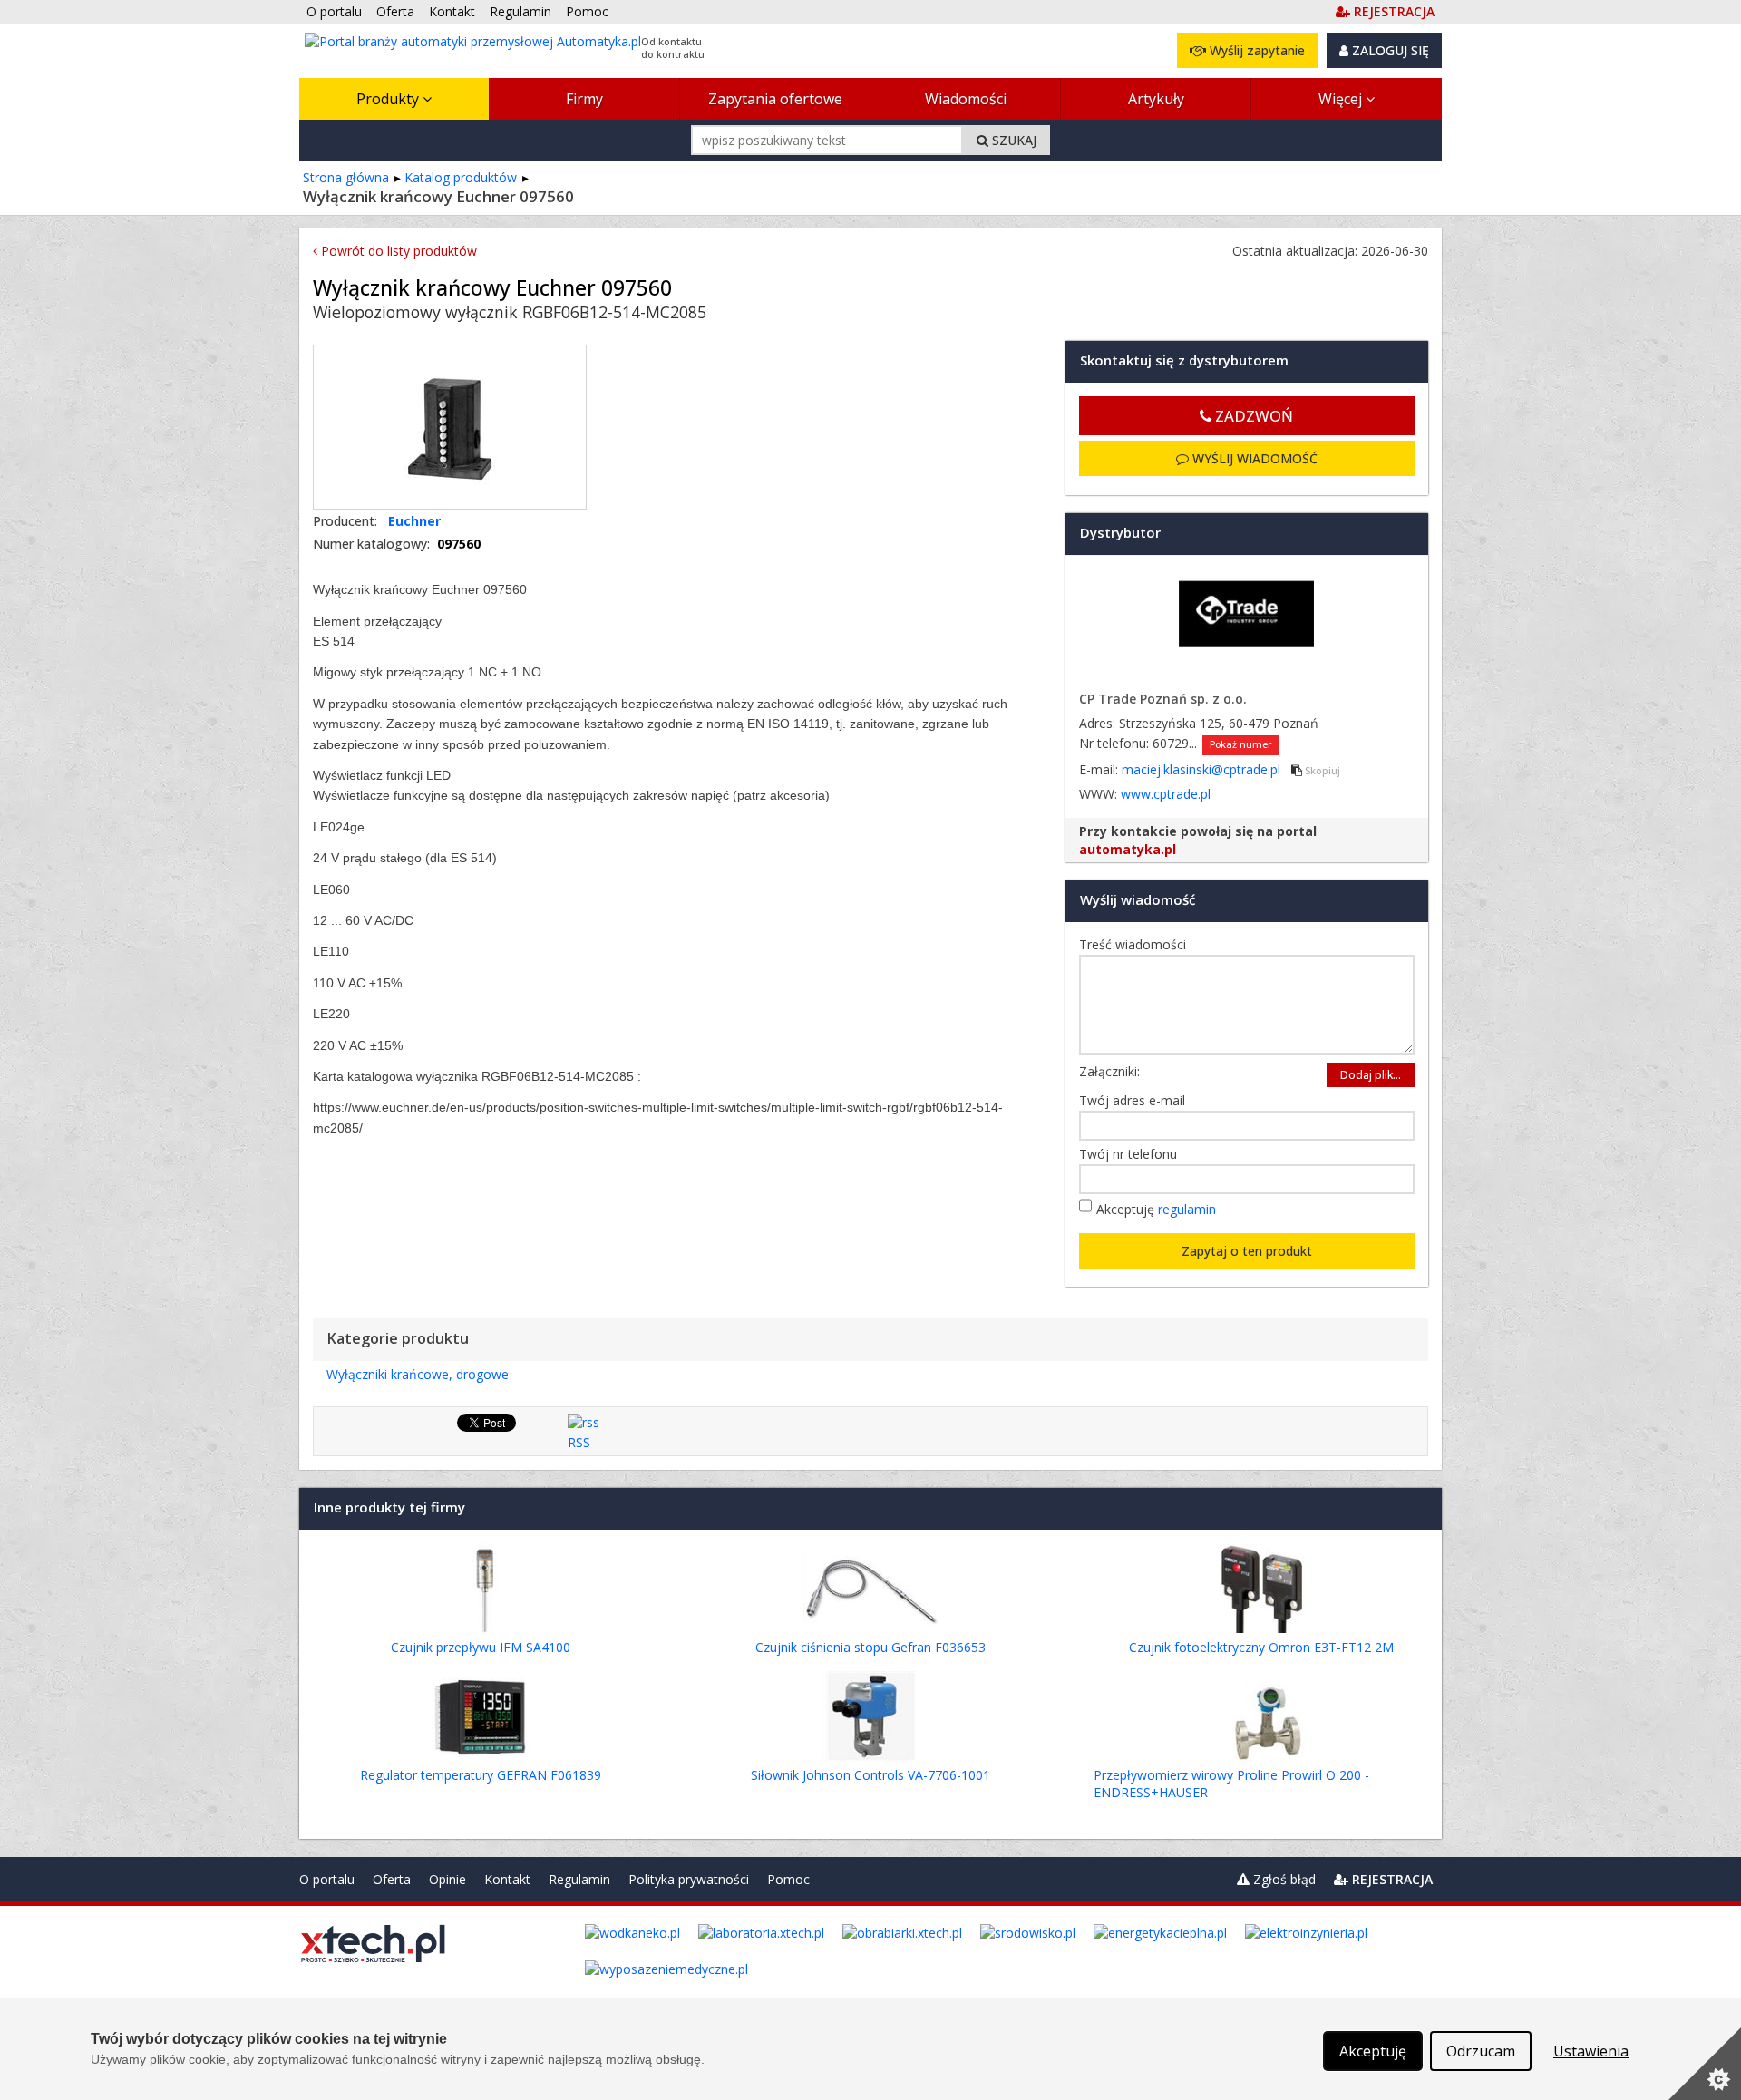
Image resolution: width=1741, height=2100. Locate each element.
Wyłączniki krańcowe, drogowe (418, 1374)
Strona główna (346, 177)
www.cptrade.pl (1166, 794)
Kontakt (507, 1879)
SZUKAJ (1012, 140)
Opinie (447, 1879)
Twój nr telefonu (1133, 1154)
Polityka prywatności (689, 1879)
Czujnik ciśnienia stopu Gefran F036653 (870, 1647)
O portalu (327, 1879)
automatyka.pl (1128, 849)
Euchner (414, 521)
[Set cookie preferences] (1705, 2064)
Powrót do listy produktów (397, 251)
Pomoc (788, 1879)
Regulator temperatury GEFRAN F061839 (481, 1775)
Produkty (389, 99)
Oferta (392, 1879)
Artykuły (1156, 99)
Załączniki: (1109, 1071)
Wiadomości (966, 99)
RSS (579, 1442)
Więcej (1342, 99)
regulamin (1187, 1209)
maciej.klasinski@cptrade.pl (1203, 769)
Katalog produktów (461, 177)
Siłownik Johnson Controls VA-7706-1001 (870, 1775)
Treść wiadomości (1137, 944)
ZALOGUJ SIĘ (1389, 50)
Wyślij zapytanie (1255, 50)
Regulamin (579, 1879)
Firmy (584, 99)
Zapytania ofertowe (775, 99)
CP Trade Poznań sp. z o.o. (1163, 699)
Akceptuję (1156, 1209)
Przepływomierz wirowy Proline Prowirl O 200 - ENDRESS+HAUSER (1231, 1784)
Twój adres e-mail (1137, 1100)
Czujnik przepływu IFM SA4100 (481, 1647)
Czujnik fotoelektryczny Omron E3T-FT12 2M (1261, 1647)
